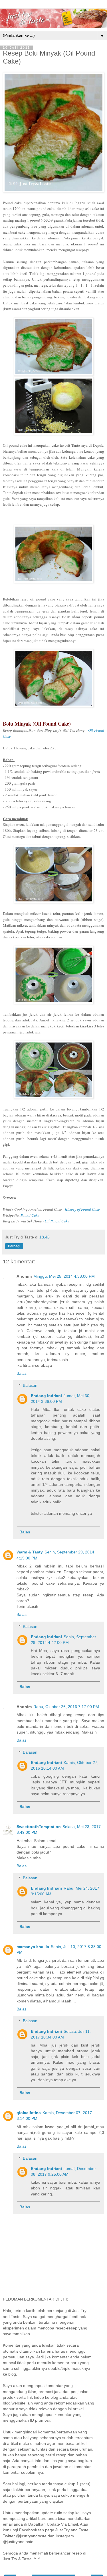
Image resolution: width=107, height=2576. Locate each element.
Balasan (30, 1385)
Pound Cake (30, 1215)
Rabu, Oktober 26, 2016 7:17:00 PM (66, 1707)
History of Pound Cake (82, 1209)
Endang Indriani (46, 1396)
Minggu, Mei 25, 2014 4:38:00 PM (64, 1276)
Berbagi (14, 1246)
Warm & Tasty (30, 1552)
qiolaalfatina (29, 2113)
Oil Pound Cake (57, 1221)
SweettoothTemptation (39, 1827)
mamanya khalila (33, 1947)
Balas (22, 1373)
